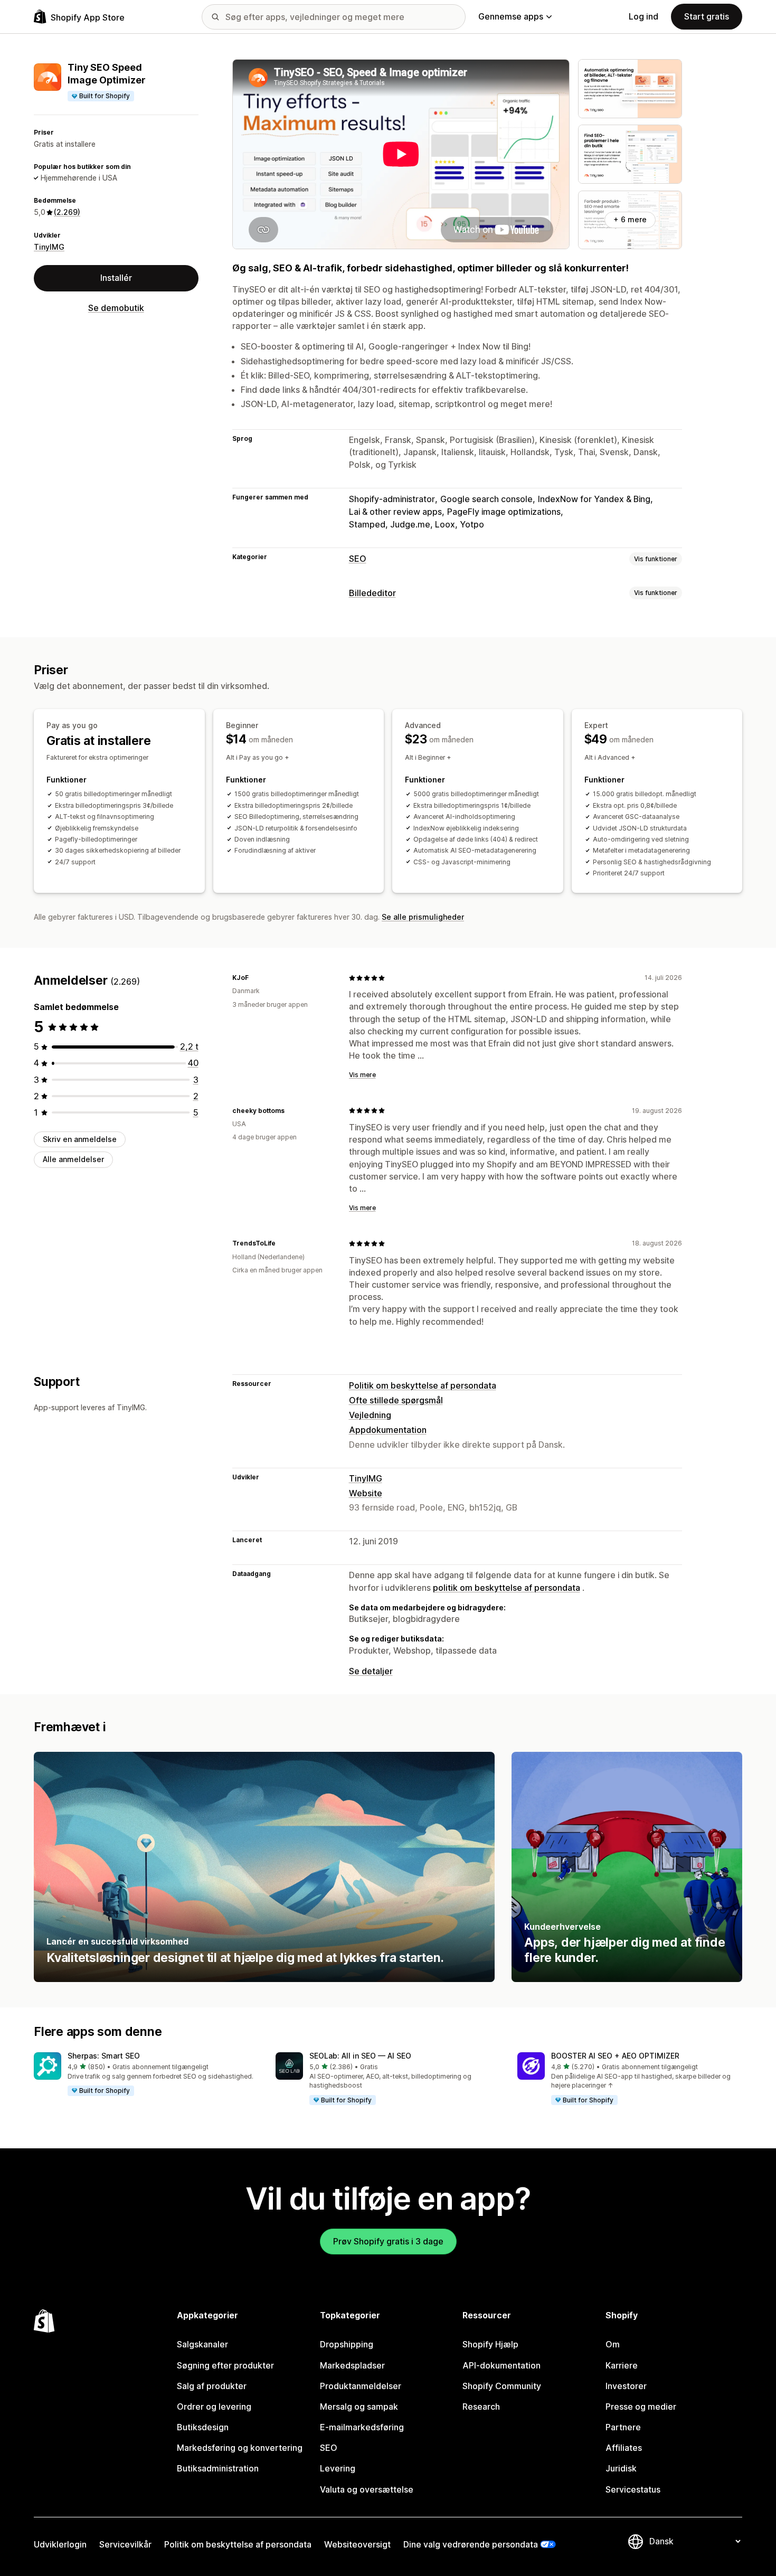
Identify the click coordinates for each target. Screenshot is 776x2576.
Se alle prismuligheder (423, 917)
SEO (358, 559)
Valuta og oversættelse (367, 2489)
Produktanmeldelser (361, 2386)
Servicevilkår (125, 2544)
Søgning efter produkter (225, 2365)
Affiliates (624, 2448)
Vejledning (370, 1415)
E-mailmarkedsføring (362, 2427)
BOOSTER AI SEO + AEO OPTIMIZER (615, 2056)
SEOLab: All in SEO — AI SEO (360, 2056)
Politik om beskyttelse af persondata (423, 1385)
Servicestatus (633, 2489)
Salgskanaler (202, 2344)
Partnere (623, 2427)
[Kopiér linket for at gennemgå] (255, 978)
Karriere (622, 2365)
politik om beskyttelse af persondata (507, 1588)
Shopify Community (502, 2386)
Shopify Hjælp (490, 2344)
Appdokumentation (388, 1430)
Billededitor (372, 593)
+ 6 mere (630, 219)
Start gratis (707, 16)
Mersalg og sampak (359, 2407)
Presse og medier (641, 2407)
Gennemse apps (511, 16)
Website (366, 1493)
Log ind (643, 16)
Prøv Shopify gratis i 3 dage (388, 2241)
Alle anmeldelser (73, 1159)
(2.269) (67, 212)
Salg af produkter (212, 2386)
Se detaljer (371, 1671)
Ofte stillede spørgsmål (396, 1400)
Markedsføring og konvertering (240, 2448)
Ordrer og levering (214, 2407)
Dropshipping (347, 2344)
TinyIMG (49, 247)
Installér (116, 278)
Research (481, 2407)
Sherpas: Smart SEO (104, 2056)
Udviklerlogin (60, 2544)
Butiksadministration (218, 2468)
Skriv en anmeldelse (80, 1139)
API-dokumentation (501, 2365)
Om (613, 2344)
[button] (146, 2074)
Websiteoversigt (357, 2544)
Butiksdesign (203, 2427)
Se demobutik (116, 308)
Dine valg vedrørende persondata (471, 2544)
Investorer (626, 2386)
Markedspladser (352, 2365)
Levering (338, 2468)
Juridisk (621, 2468)
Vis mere (362, 1075)
